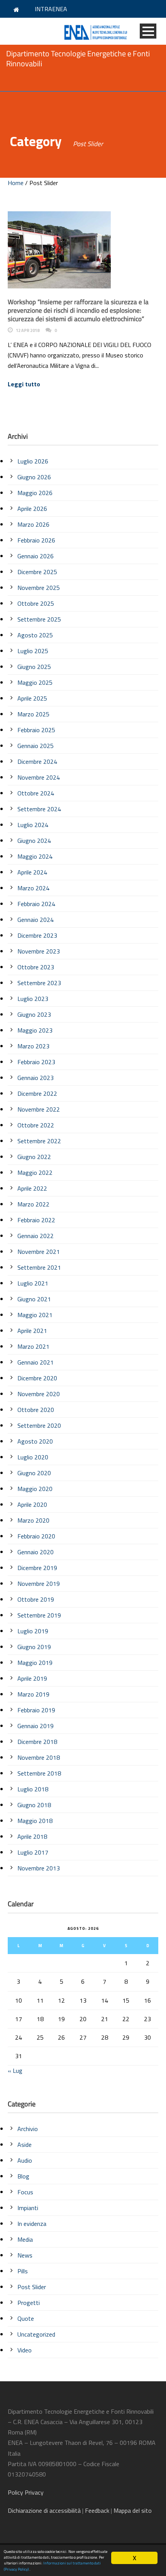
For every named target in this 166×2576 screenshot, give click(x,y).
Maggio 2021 (35, 1315)
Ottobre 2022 (36, 1125)
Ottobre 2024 (36, 793)
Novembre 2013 (39, 1868)
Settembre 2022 (39, 1141)
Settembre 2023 (39, 983)
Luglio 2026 (33, 461)
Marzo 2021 (33, 1346)
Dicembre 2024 (37, 762)
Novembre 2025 (39, 588)
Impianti (28, 2208)
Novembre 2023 (39, 951)
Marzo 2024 (33, 888)
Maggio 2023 (35, 1030)
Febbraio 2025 (36, 730)
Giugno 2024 (34, 841)
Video (25, 2350)
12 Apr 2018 (28, 330)
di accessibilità (44, 2510)
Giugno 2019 (34, 1647)
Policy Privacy (26, 2492)
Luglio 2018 (33, 1789)
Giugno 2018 (34, 1805)
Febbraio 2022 (36, 1220)
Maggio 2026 (35, 493)
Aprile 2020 (32, 1504)
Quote (26, 2318)
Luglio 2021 (33, 1283)
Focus (25, 2192)
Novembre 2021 (39, 1252)
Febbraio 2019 (36, 1710)
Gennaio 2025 (36, 746)
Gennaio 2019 (36, 1726)
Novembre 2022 (39, 1109)
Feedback (97, 2510)
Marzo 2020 (33, 1520)
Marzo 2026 (33, 524)
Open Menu (148, 31)
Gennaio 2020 (36, 1552)
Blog (23, 2176)
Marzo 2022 (33, 1204)
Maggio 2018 (35, 1821)
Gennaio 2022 (36, 1236)
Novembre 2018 (39, 1757)
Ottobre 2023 (36, 967)
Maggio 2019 (35, 1663)
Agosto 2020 (35, 1441)
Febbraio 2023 (36, 1062)
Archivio (28, 2129)
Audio (25, 2160)
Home (16, 183)
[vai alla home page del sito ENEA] (17, 9)
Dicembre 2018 (37, 1742)
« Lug (15, 2071)
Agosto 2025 (35, 635)
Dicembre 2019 (37, 1568)
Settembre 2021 (39, 1267)
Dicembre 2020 (37, 1378)
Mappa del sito (133, 2510)
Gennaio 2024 (36, 920)
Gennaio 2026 (36, 556)
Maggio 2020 (35, 1489)
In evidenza (32, 2224)
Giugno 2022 (34, 1157)
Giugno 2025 (34, 667)
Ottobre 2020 (36, 1410)
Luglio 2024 (33, 825)
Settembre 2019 (39, 1615)
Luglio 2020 (33, 1457)
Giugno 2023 (34, 1014)
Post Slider (32, 2287)
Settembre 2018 (39, 1773)
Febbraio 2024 (36, 904)
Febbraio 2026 (36, 540)
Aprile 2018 (32, 1836)
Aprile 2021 (32, 1331)
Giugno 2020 (34, 1473)
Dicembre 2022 (37, 1093)
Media (25, 2239)
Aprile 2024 (32, 872)
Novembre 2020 (39, 1394)
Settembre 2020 (39, 1425)
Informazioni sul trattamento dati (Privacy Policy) (52, 2566)
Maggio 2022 (35, 1173)
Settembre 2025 (39, 619)
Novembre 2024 (39, 777)
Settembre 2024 (39, 809)
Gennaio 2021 (36, 1362)
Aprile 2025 (32, 698)
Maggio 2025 (35, 682)
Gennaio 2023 (36, 1078)
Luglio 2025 (33, 651)
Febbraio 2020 (36, 1536)
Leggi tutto (24, 384)
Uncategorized (36, 2334)
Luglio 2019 (33, 1631)
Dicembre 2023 (37, 935)
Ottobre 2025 (36, 603)
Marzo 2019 (33, 1694)
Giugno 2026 (34, 477)
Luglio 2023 (33, 999)
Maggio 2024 (35, 856)
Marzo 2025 (33, 714)
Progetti (29, 2303)
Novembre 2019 (39, 1584)
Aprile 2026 (32, 509)
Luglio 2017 (33, 1852)
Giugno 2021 (34, 1299)
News (25, 2255)
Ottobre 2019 (36, 1599)
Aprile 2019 (32, 1678)
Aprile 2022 (32, 1188)
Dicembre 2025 (37, 572)
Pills (23, 2271)
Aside (25, 2145)
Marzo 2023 (33, 1046)
